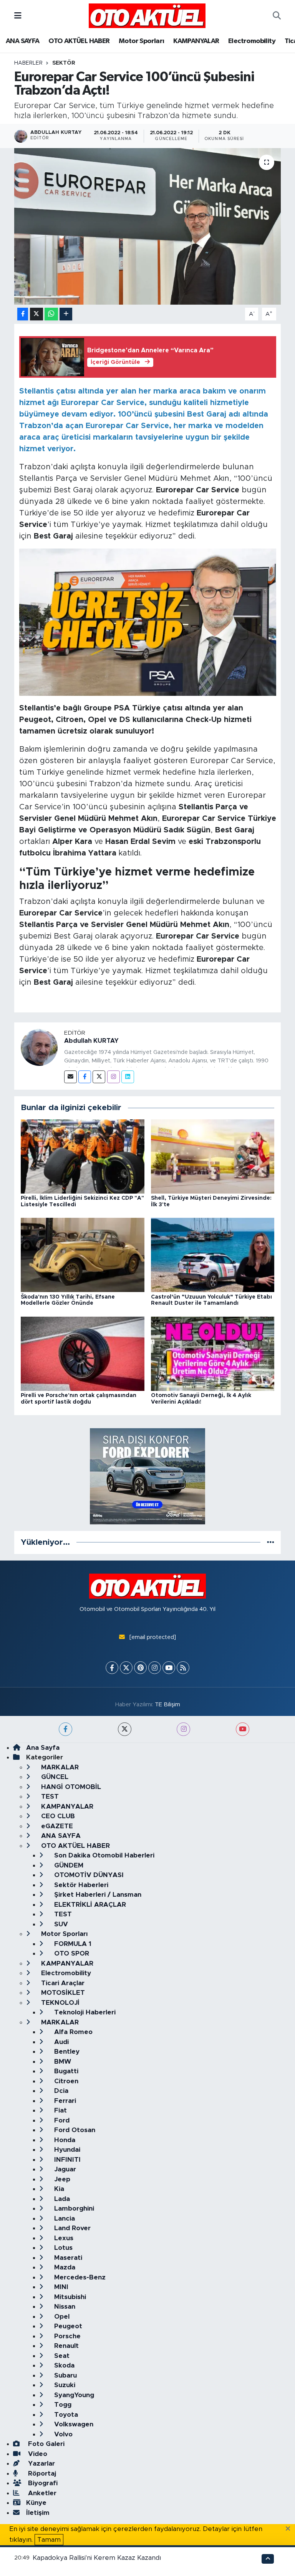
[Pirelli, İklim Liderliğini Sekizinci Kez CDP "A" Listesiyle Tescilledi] (83, 1156)
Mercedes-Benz (79, 2277)
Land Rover (71, 2228)
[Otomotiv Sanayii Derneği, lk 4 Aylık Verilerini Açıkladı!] (213, 1353)
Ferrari (64, 2101)
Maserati (67, 2258)
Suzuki (64, 2385)
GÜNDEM (68, 1865)
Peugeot (67, 2326)
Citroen (65, 2081)
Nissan (64, 2307)
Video (37, 2454)
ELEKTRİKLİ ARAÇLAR (89, 1905)
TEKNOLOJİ (59, 2003)
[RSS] (183, 1668)
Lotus (62, 2248)
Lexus (63, 2238)
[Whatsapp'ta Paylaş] (51, 314)
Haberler (28, 63)
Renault (65, 2346)
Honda (64, 2140)
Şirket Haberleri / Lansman (97, 1895)
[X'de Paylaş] (36, 314)
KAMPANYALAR (196, 41)
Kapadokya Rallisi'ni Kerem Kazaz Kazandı (97, 2558)
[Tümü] (271, 1542)
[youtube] (243, 1729)
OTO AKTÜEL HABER (79, 41)
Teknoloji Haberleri (84, 2012)
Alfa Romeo (72, 2032)
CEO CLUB (57, 1816)
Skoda (63, 2365)
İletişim (38, 2513)
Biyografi (42, 2483)
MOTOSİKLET (62, 1993)
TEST (49, 1797)
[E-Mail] (70, 1077)
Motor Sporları (142, 41)
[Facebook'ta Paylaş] (23, 314)
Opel (61, 2317)
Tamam (49, 2540)
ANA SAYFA (23, 41)
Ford (61, 2120)
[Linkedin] (128, 1077)
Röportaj (41, 2473)
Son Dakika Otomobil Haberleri (103, 1855)
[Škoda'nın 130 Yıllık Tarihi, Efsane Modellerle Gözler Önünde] (83, 1255)
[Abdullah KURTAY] (39, 1047)
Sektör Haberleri (80, 1885)
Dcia (60, 2091)
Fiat (60, 2110)
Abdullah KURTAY (91, 1041)
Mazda (64, 2267)
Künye (36, 2503)
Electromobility (252, 41)
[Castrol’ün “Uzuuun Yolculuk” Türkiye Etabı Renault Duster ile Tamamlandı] (213, 1255)
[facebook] (65, 1729)
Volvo (62, 2434)
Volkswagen (73, 2424)
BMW (62, 2062)
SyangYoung (73, 2395)
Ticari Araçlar (62, 1983)
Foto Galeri (45, 2444)
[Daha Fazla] (66, 314)
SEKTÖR (64, 63)
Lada (61, 2199)
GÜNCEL (54, 1777)
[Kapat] (290, 2529)
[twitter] (125, 1729)
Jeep (61, 2179)
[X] (126, 1668)
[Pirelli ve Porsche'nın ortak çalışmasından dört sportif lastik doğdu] (83, 1353)
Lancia (64, 2218)
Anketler (41, 2493)
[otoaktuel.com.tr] (147, 15)
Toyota (65, 2415)
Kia (58, 2189)
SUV (60, 1924)
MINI (60, 2287)
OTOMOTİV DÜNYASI (88, 1875)
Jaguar (64, 2169)
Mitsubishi (69, 2297)
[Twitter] (99, 1077)
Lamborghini (73, 2208)
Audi (60, 2042)
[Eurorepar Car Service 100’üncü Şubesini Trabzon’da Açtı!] (148, 226)
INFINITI (66, 2160)
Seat (61, 2356)
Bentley (66, 2052)
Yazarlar (41, 2463)
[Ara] (277, 16)
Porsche (66, 2336)
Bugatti (65, 2071)
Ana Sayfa (43, 1748)
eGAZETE (56, 1826)
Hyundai (66, 2150)
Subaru (65, 2375)
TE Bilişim (167, 1705)
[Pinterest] (140, 1668)
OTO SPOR (71, 1953)
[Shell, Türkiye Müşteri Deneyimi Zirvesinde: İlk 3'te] (213, 1156)
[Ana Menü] (18, 16)
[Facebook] (85, 1077)
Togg (62, 2405)
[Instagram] (114, 1077)
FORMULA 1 (72, 1944)
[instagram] (183, 1729)
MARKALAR (59, 1767)
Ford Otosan (74, 2130)
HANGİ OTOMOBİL (70, 1787)
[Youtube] (169, 1668)
